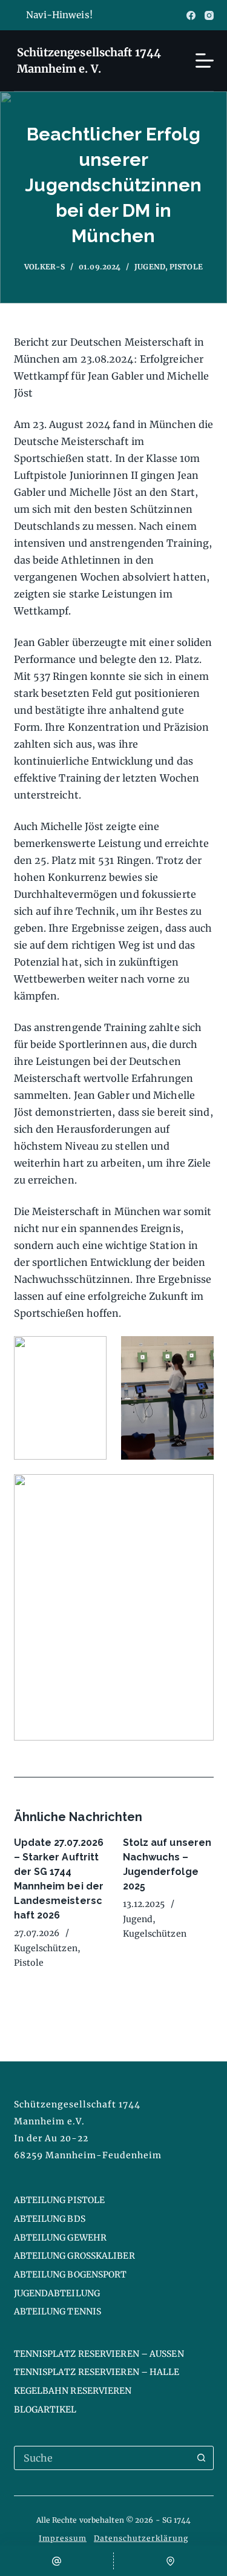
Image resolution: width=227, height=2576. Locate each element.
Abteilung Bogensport (71, 2275)
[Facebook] (191, 15)
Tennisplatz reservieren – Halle (97, 2372)
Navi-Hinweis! (59, 15)
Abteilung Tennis (58, 2311)
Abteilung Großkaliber (74, 2256)
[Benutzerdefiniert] (170, 2561)
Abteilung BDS (50, 2219)
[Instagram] (209, 15)
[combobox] (102, 2458)
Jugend (150, 267)
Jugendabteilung (57, 2293)
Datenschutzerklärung (141, 2538)
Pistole (186, 267)
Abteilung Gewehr (61, 2238)
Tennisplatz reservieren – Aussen (99, 2354)
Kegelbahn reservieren (73, 2391)
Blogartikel (45, 2410)
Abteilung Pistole (60, 2200)
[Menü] (205, 61)
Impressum (63, 2538)
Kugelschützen (46, 1948)
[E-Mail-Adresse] (57, 2561)
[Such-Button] (202, 2458)
